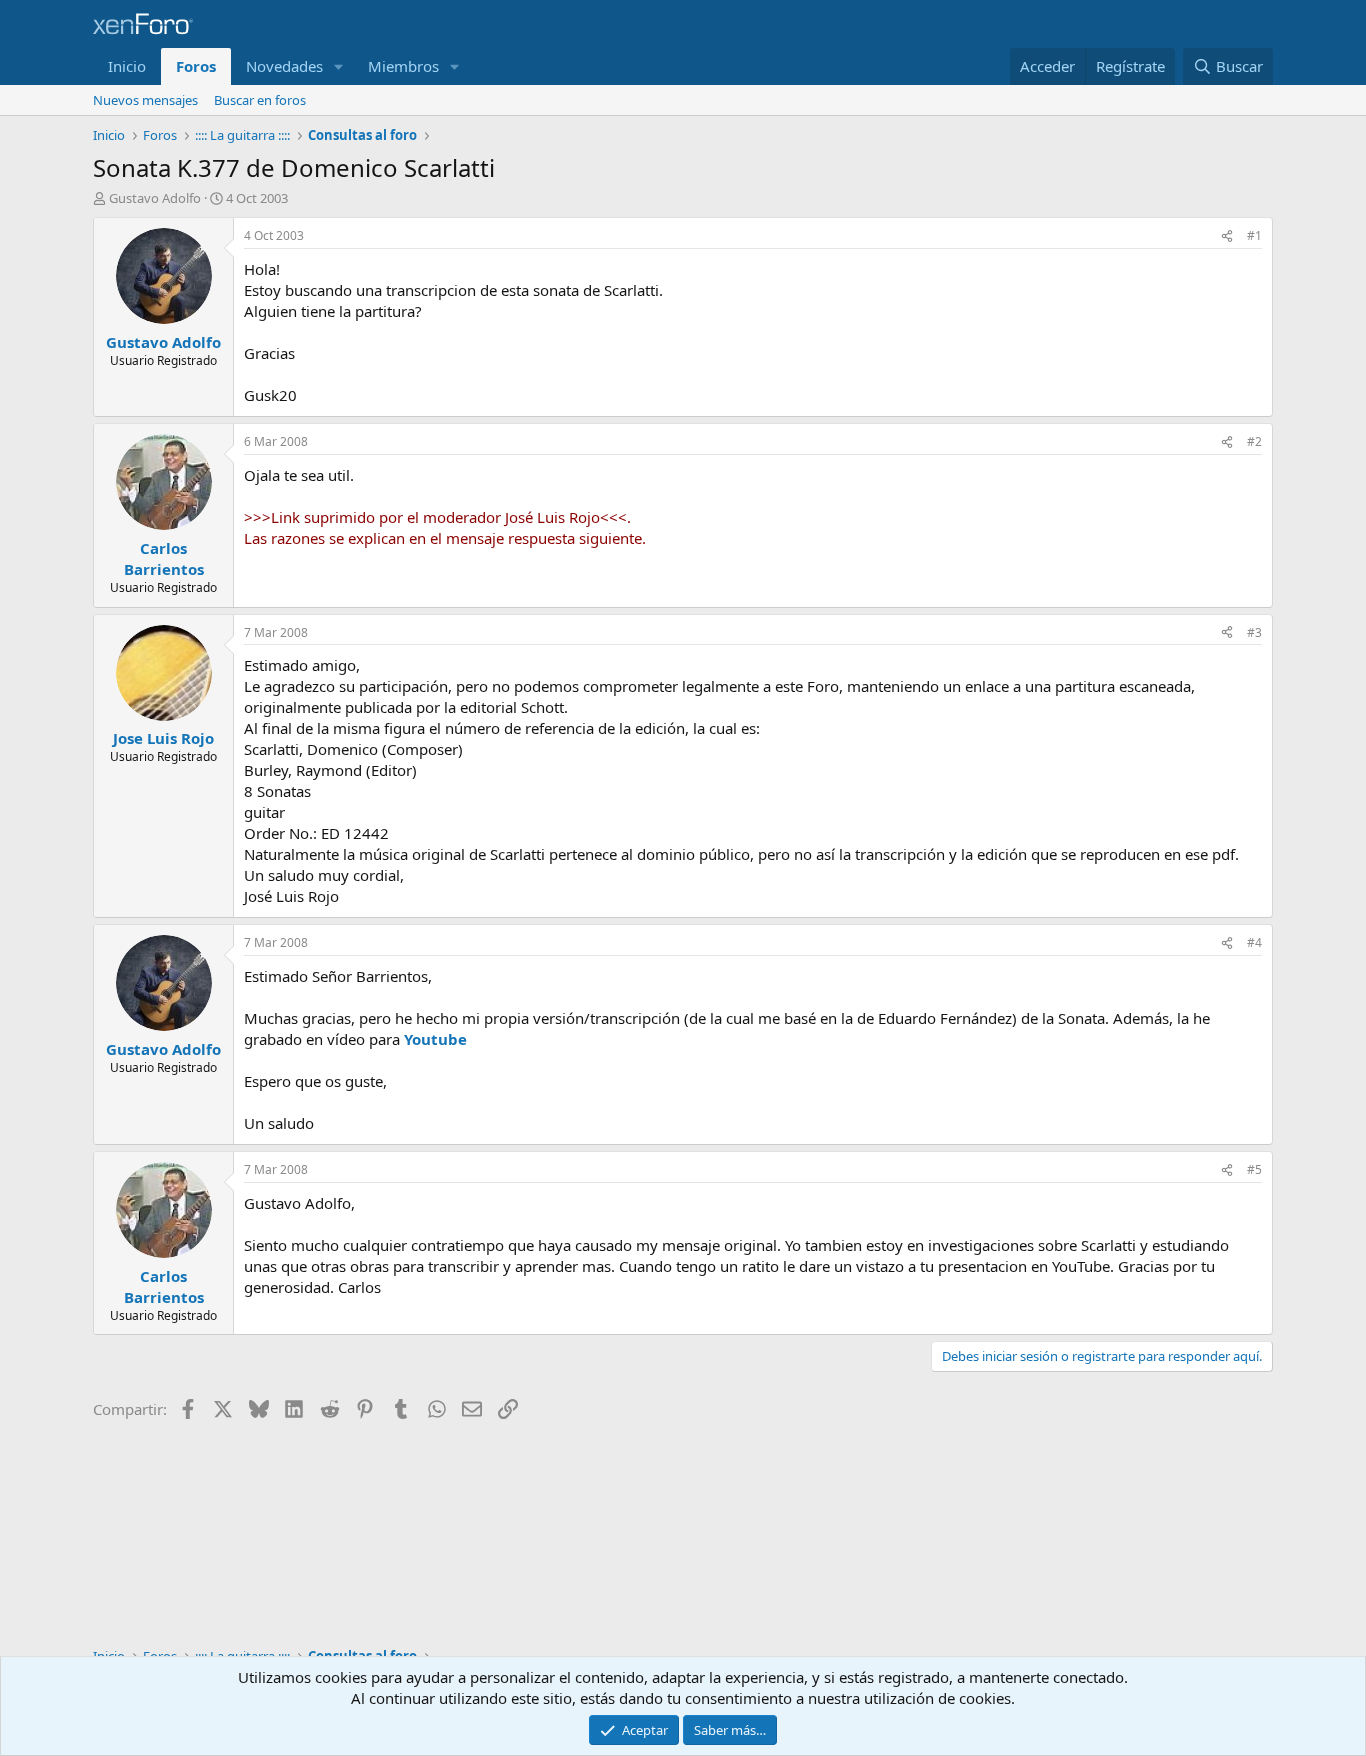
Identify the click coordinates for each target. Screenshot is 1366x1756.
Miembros (403, 66)
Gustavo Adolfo (155, 198)
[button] (339, 66)
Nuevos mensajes (145, 100)
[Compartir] (1227, 236)
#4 (1254, 942)
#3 (1254, 632)
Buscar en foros (260, 100)
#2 (1254, 441)
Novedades (284, 66)
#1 (1254, 235)
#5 (1254, 1169)
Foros (196, 66)
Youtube (435, 1039)
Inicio (127, 66)
